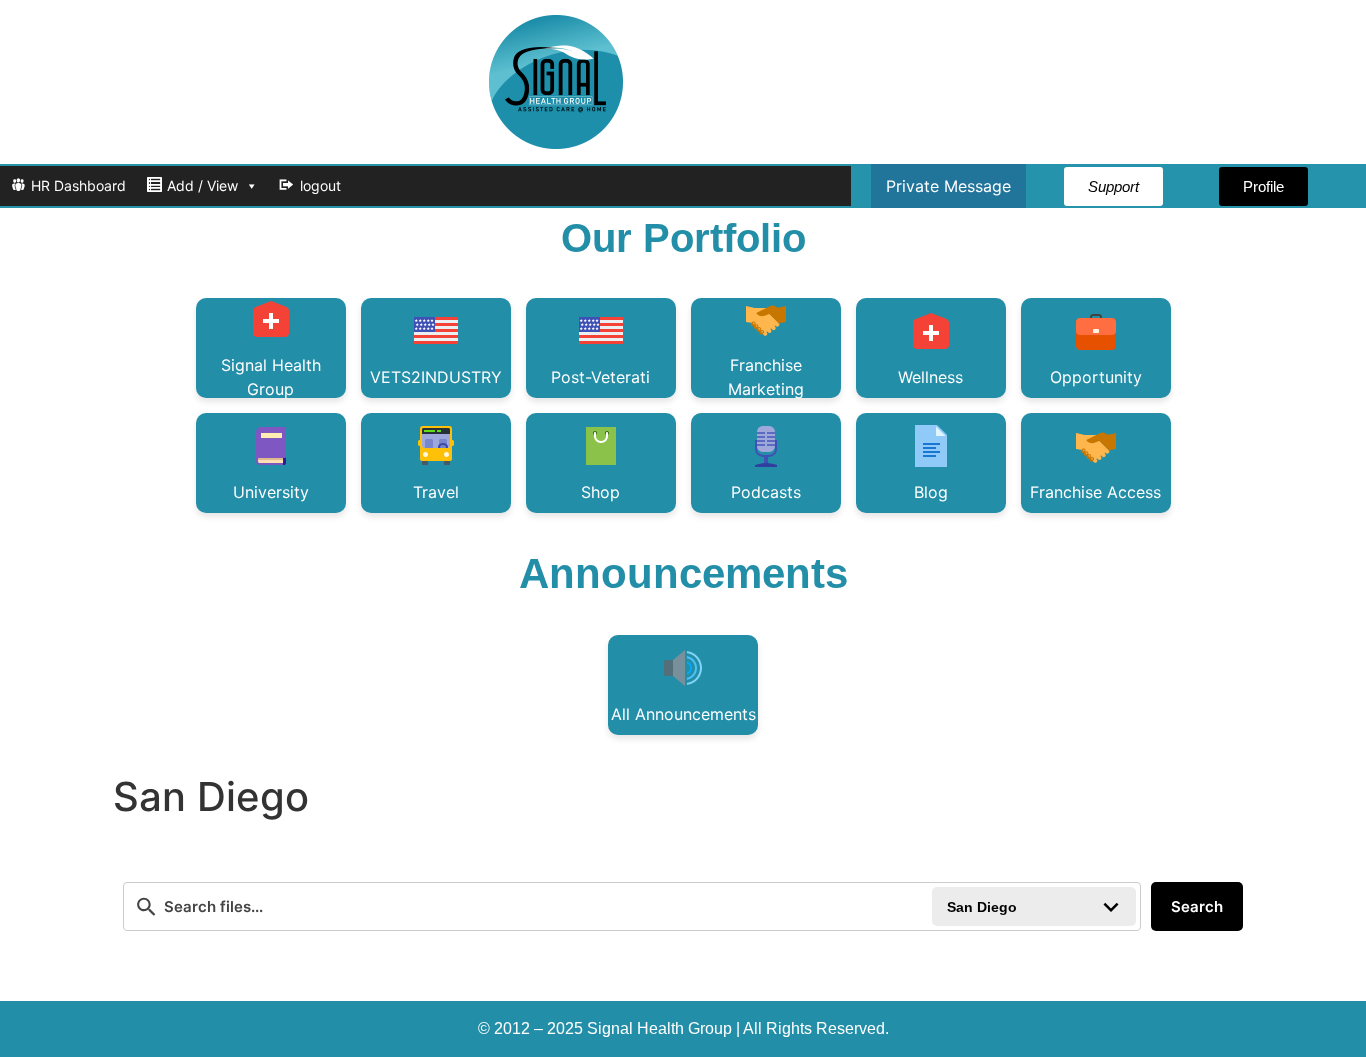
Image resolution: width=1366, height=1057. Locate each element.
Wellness (930, 377)
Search (1197, 906)
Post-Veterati (600, 377)
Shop (600, 492)
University (271, 492)
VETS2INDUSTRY (436, 377)
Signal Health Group (271, 376)
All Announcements (683, 714)
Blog (931, 492)
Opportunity (1096, 377)
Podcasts (766, 492)
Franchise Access (1095, 492)
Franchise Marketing (766, 376)
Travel (436, 492)
